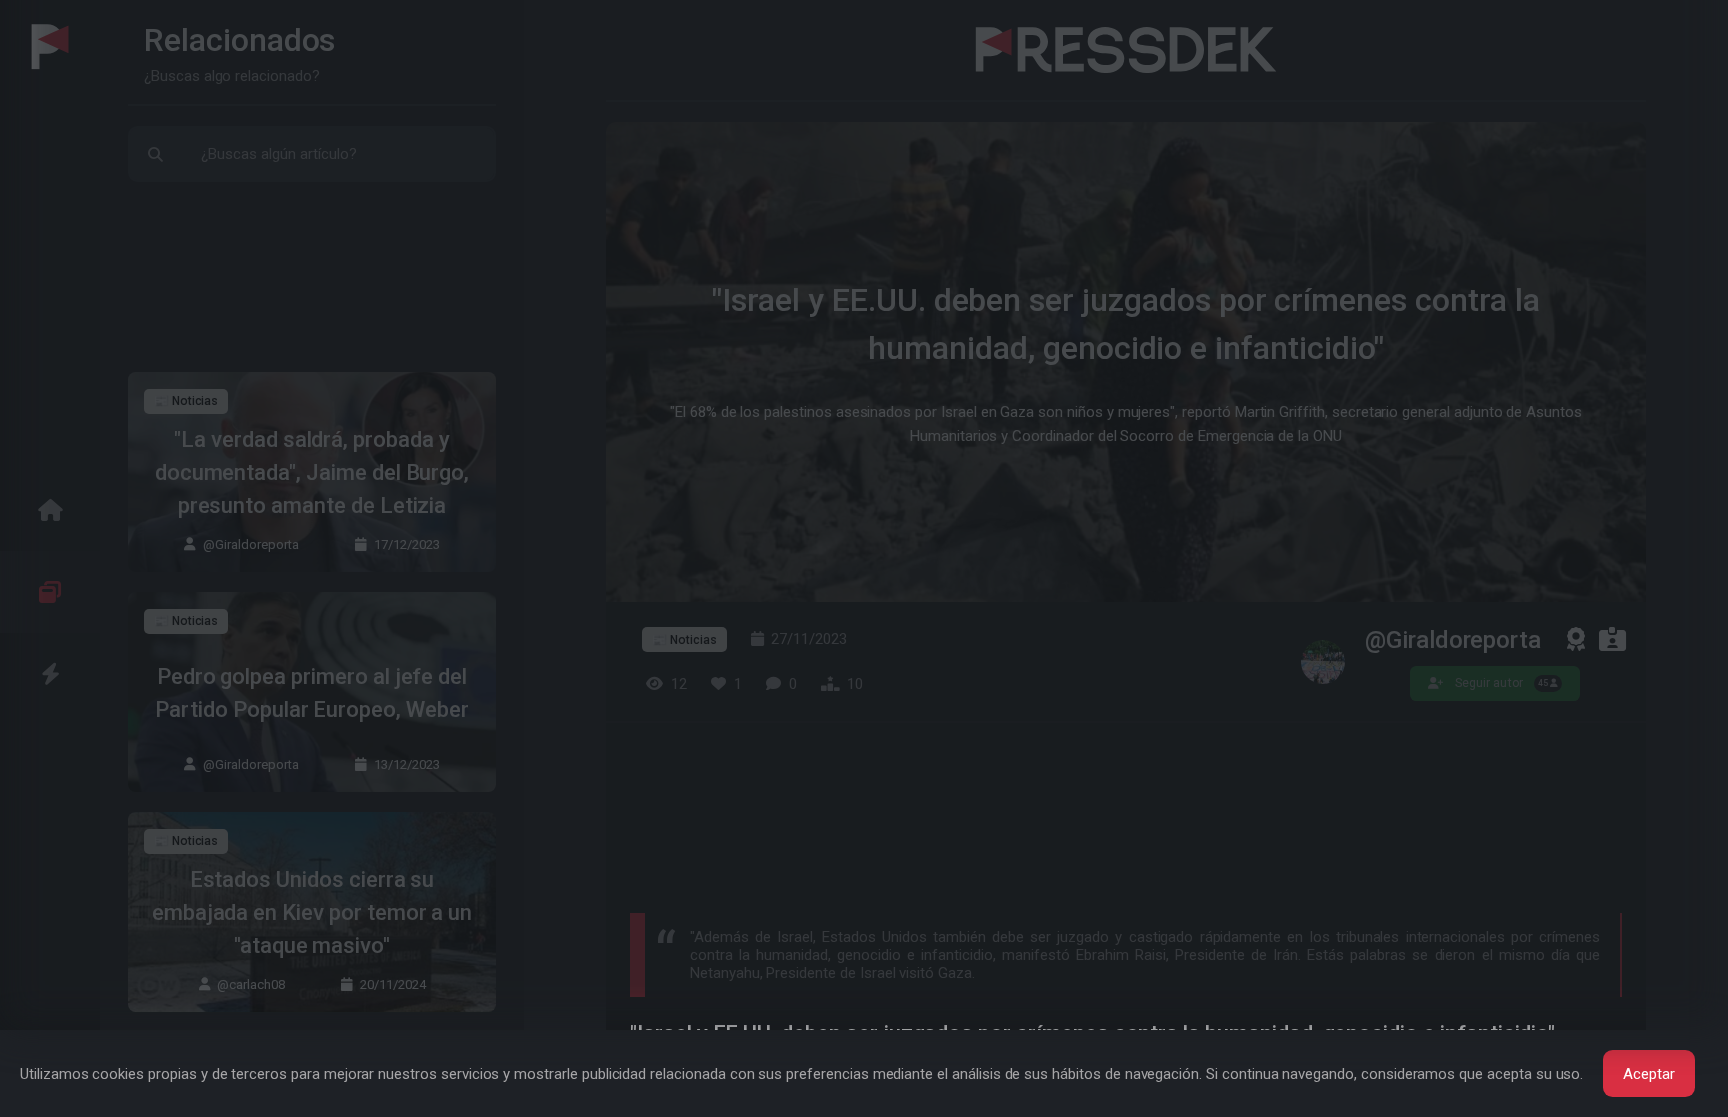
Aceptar (1649, 1074)
